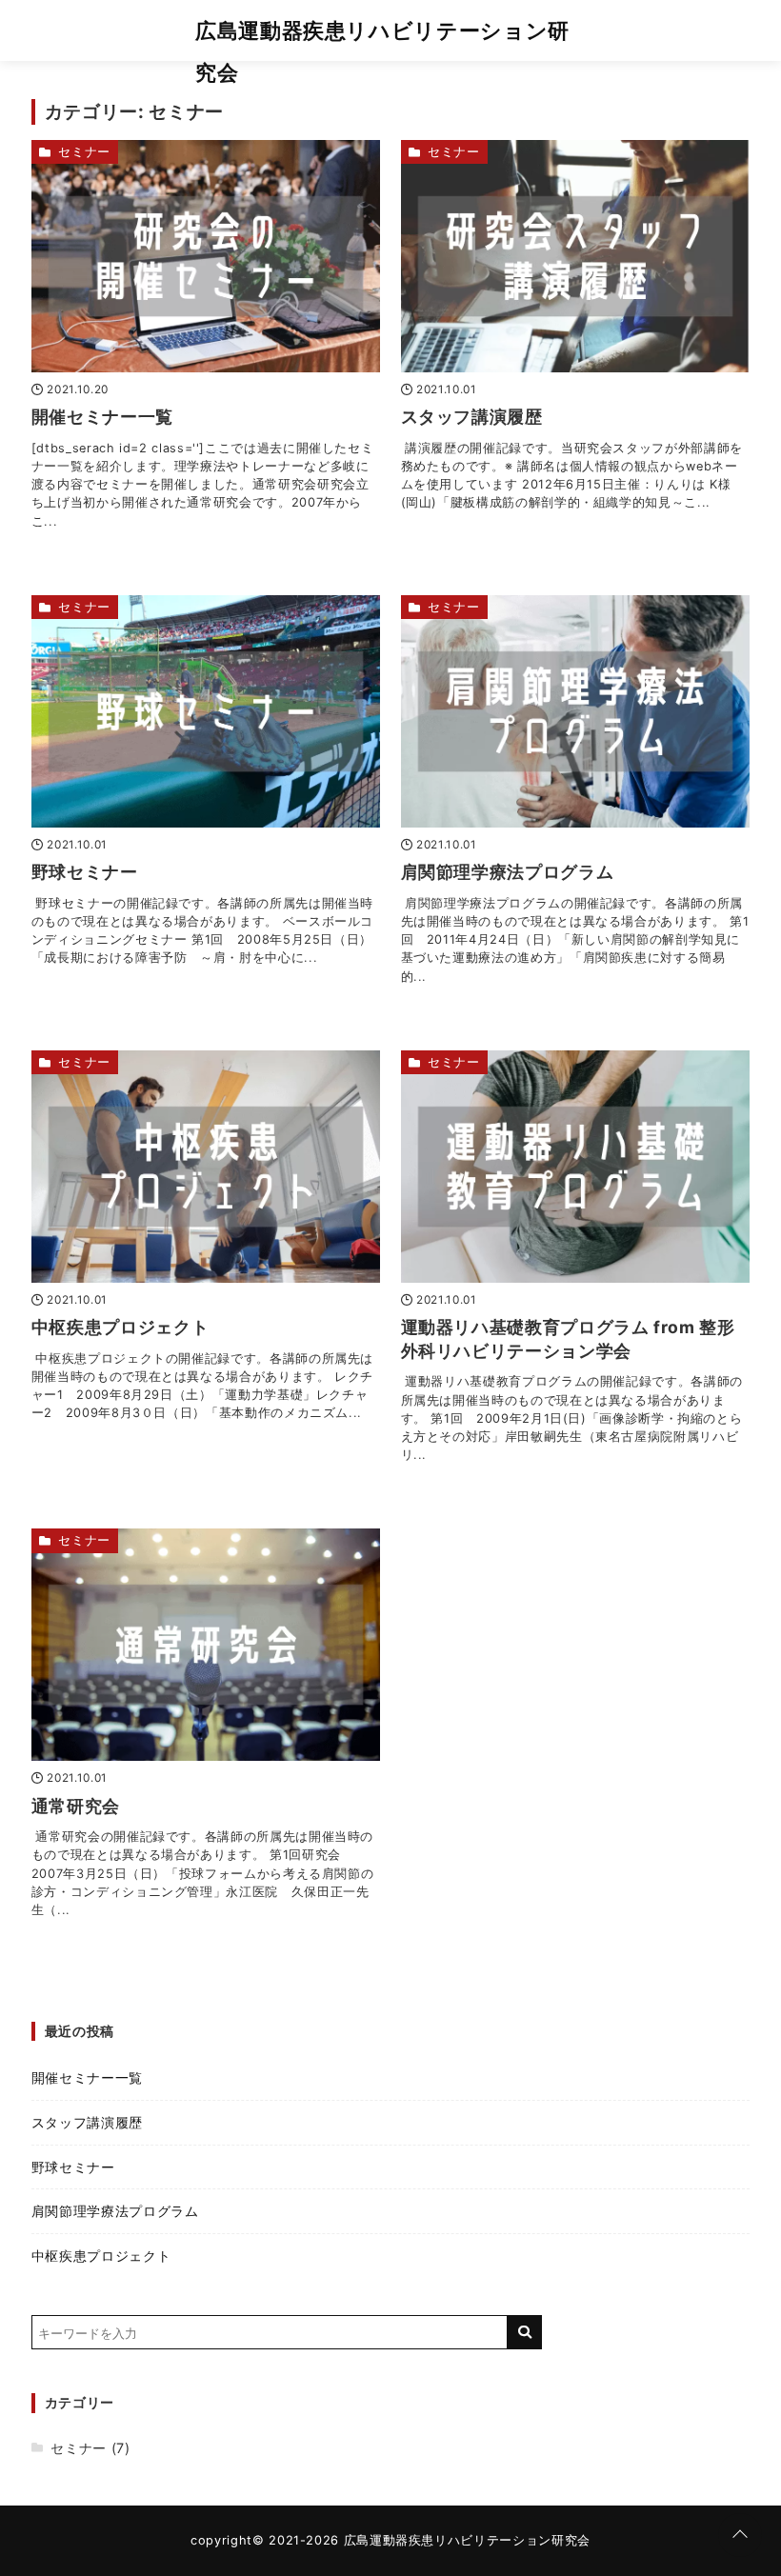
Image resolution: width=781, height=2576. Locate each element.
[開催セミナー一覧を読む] (206, 256)
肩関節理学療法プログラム (508, 872)
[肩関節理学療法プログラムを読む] (576, 711)
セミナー (84, 152)
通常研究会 (76, 1806)
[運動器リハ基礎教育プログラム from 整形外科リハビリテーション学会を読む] (576, 1167)
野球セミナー (85, 872)
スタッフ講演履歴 (472, 417)
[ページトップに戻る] (740, 2535)
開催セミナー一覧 (102, 417)
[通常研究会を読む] (206, 1645)
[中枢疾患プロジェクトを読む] (206, 1167)
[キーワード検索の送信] (525, 2332)
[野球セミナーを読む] (206, 711)
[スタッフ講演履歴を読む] (576, 256)
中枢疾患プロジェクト (120, 1327)
